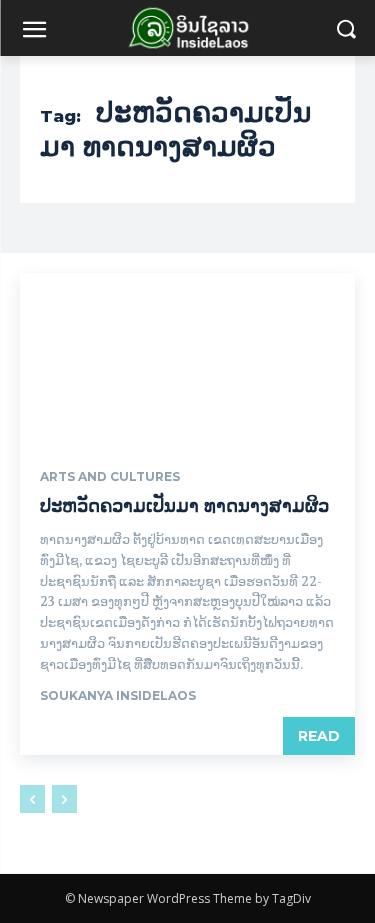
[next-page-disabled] (64, 799)
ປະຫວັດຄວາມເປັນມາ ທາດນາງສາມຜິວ (184, 506)
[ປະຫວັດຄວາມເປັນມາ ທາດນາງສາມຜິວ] (187, 357)
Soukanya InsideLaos (118, 695)
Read (319, 736)
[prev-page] (32, 799)
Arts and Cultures (110, 477)
